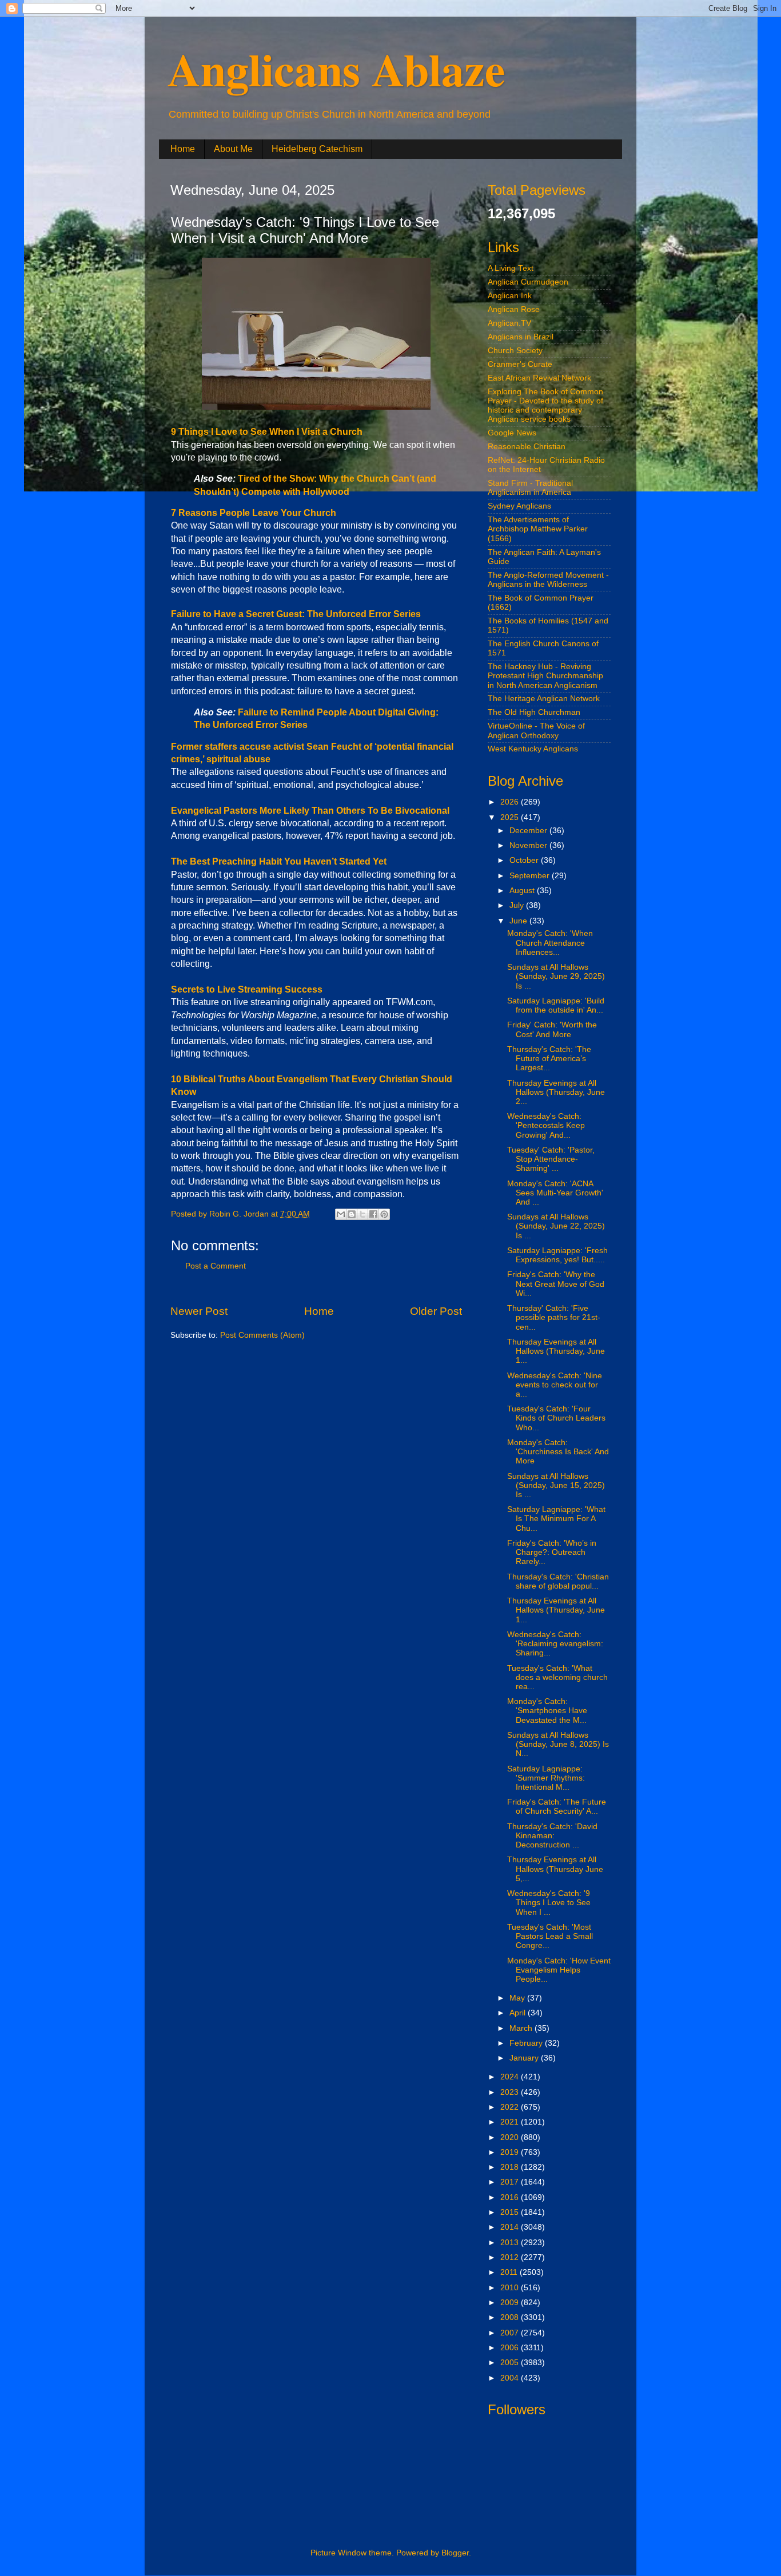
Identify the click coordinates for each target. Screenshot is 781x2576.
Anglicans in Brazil (521, 337)
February (527, 2043)
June (519, 921)
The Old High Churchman (534, 712)
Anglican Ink (510, 296)
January (525, 2058)
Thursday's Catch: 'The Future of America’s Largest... (549, 1059)
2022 (511, 2107)
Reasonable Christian (527, 447)
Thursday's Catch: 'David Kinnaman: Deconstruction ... (552, 1836)
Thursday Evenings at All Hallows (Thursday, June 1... (556, 1351)
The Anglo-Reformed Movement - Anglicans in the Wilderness (548, 580)
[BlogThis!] (352, 1214)
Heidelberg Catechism (317, 149)
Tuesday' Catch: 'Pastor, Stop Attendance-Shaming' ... (551, 1159)
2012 (511, 2257)
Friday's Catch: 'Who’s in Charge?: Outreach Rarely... (552, 1552)
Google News (512, 433)
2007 (511, 2333)
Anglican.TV (509, 323)
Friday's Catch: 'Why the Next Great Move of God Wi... (556, 1284)
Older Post (436, 1311)
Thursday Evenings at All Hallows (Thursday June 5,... (555, 1869)
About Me (233, 149)
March (522, 2028)
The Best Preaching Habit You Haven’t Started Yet (279, 861)
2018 (511, 2167)
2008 (511, 2317)
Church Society (515, 351)
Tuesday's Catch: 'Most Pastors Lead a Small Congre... (550, 1936)
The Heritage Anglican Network (544, 699)
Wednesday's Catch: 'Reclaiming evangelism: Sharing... (555, 1644)
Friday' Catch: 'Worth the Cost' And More (552, 1029)
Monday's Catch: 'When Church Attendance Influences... (550, 943)
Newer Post (199, 1311)
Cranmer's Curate (520, 364)
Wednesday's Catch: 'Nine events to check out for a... (555, 1385)
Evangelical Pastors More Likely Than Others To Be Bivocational (310, 811)
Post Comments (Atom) (262, 1335)
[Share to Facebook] (373, 1214)
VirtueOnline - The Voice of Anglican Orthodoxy (536, 731)
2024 (511, 2077)
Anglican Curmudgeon (528, 282)
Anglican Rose (514, 309)
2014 (511, 2227)
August (523, 891)
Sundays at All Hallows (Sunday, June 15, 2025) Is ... (556, 1485)
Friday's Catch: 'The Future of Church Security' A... (557, 1807)
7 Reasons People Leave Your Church (254, 513)
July (518, 905)
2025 (511, 817)
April (519, 2013)
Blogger (455, 2553)
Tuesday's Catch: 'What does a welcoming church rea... (557, 1677)
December (529, 831)
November (529, 845)
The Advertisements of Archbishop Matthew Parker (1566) (538, 529)
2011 (510, 2272)
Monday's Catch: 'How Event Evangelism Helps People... (559, 1970)
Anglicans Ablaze (336, 69)
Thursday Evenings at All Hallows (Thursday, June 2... (556, 1092)
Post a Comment (216, 1266)
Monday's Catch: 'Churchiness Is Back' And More (558, 1452)
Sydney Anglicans (519, 506)
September (531, 876)
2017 (511, 2182)
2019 (511, 2152)
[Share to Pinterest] (384, 1214)
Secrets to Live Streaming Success (247, 989)
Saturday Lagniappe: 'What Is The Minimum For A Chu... (556, 1519)
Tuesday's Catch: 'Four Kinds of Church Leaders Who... (556, 1418)
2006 (511, 2348)
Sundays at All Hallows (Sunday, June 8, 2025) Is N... (558, 1744)
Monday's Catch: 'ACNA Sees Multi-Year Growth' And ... (555, 1193)
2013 (511, 2243)
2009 (511, 2303)
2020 (511, 2137)
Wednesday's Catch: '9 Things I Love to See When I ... (549, 1903)
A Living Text (511, 268)
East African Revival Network (539, 378)
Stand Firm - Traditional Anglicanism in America (530, 488)
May (518, 1998)
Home (183, 149)
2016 (511, 2197)
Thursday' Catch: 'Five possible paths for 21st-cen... (554, 1317)
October (525, 860)
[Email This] (341, 1214)
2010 (511, 2288)
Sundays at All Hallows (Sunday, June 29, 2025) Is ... (556, 976)
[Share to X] (362, 1214)
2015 (511, 2212)
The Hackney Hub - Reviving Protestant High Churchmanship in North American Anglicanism (545, 676)
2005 (511, 2363)
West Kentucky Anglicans (533, 749)
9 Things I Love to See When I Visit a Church (267, 432)
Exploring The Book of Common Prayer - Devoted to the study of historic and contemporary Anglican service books (545, 406)
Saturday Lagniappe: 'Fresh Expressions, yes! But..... (557, 1255)
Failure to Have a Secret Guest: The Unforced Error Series (296, 614)
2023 (511, 2092)
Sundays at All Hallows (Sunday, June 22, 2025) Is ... (556, 1226)
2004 (511, 2378)
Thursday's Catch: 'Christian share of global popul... (558, 1581)
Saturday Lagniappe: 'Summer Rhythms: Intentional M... (546, 1778)
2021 (511, 2122)
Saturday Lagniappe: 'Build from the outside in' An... (556, 1005)
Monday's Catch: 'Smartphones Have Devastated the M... (547, 1711)
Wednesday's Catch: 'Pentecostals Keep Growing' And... (546, 1125)
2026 (511, 802)
